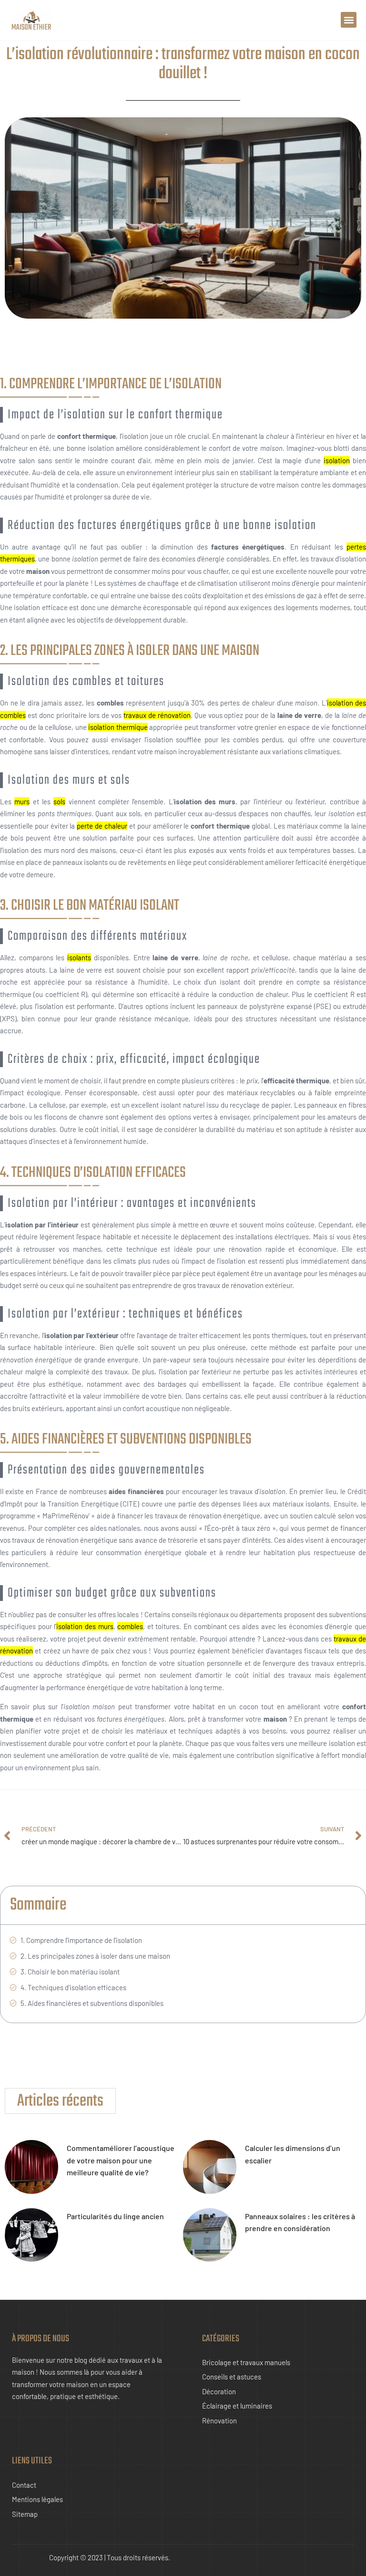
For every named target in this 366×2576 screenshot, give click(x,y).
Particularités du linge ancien (115, 2216)
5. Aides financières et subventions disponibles (92, 2003)
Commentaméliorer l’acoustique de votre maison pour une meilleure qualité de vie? (121, 2160)
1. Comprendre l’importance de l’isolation (81, 1940)
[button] (349, 20)
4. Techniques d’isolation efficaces (73, 1987)
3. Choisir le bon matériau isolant (70, 1972)
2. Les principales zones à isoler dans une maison (95, 1956)
